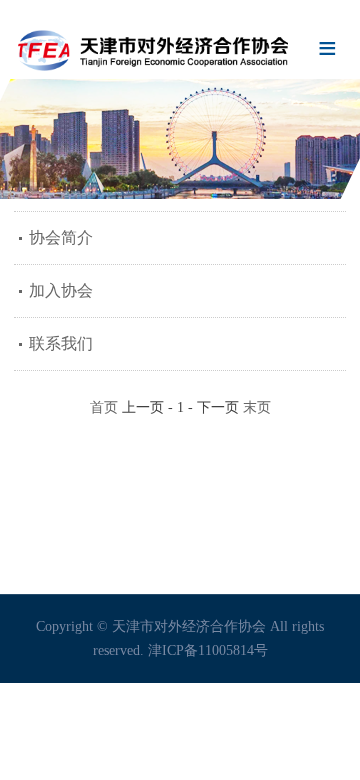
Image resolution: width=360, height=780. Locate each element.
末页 (257, 407)
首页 (104, 407)
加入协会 (61, 290)
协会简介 (61, 237)
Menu (328, 50)
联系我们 (61, 343)
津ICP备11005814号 (208, 650)
